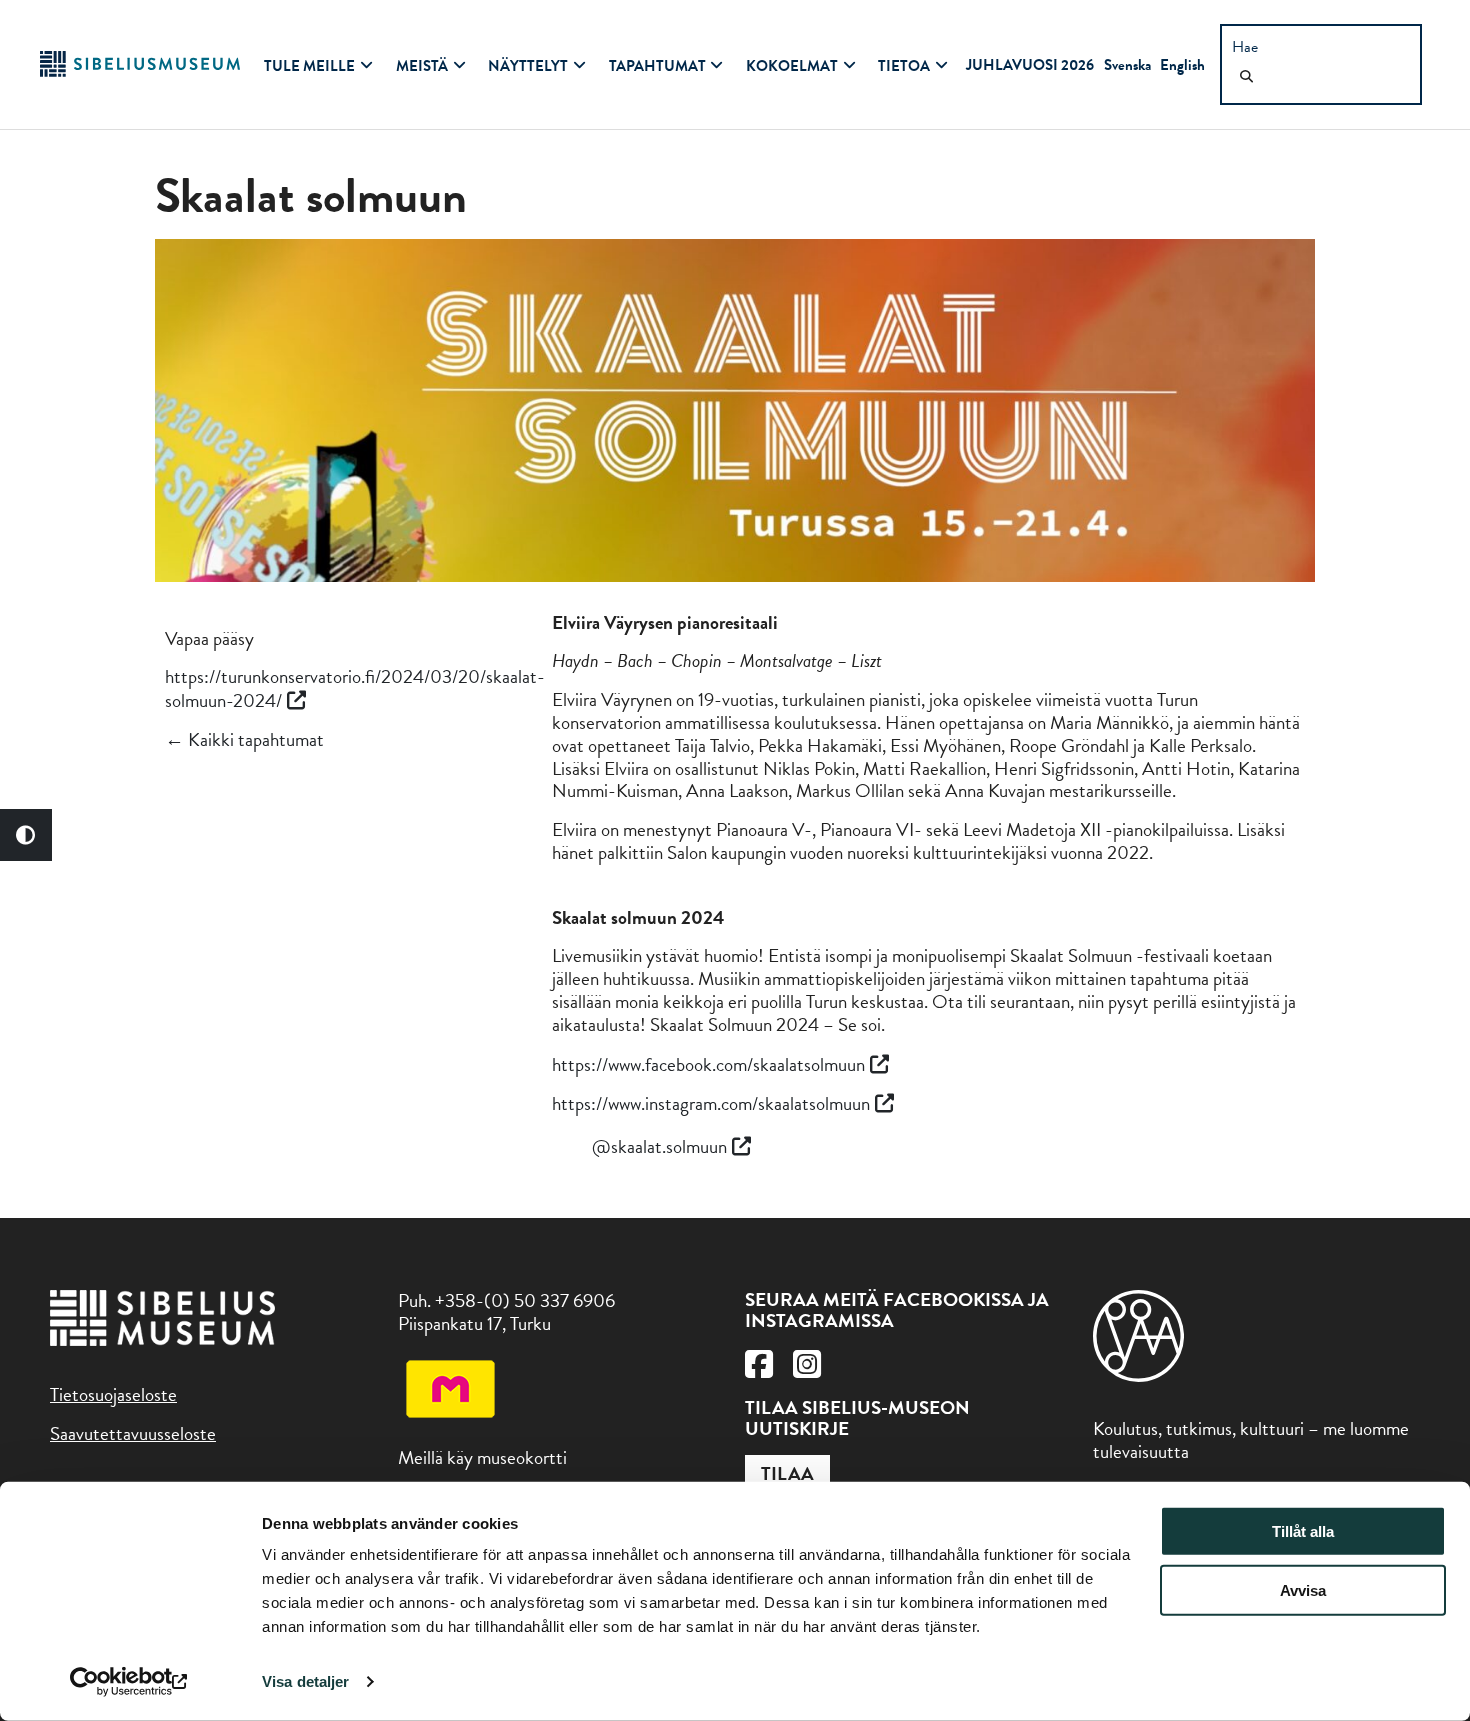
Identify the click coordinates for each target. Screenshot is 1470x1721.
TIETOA (904, 66)
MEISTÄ (422, 66)
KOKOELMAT (792, 66)
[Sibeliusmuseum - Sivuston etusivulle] (140, 70)
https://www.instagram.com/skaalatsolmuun (711, 1103)
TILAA (787, 1473)
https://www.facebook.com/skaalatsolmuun (708, 1064)
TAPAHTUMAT (657, 66)
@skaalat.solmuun (659, 1146)
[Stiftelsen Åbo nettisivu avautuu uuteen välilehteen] (1139, 1375)
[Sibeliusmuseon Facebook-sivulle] (759, 1369)
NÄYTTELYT (528, 66)
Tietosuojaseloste (113, 1394)
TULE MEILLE (309, 66)
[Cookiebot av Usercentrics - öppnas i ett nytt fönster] (129, 1682)
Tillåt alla (1303, 1531)
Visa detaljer (305, 1681)
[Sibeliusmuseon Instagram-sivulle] (807, 1369)
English (1182, 65)
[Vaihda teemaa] (26, 835)
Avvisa (1303, 1590)
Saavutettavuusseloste (133, 1433)
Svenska (1127, 65)
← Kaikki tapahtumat (244, 739)
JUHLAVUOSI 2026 (1030, 65)
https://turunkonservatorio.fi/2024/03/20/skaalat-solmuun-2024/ (355, 688)
